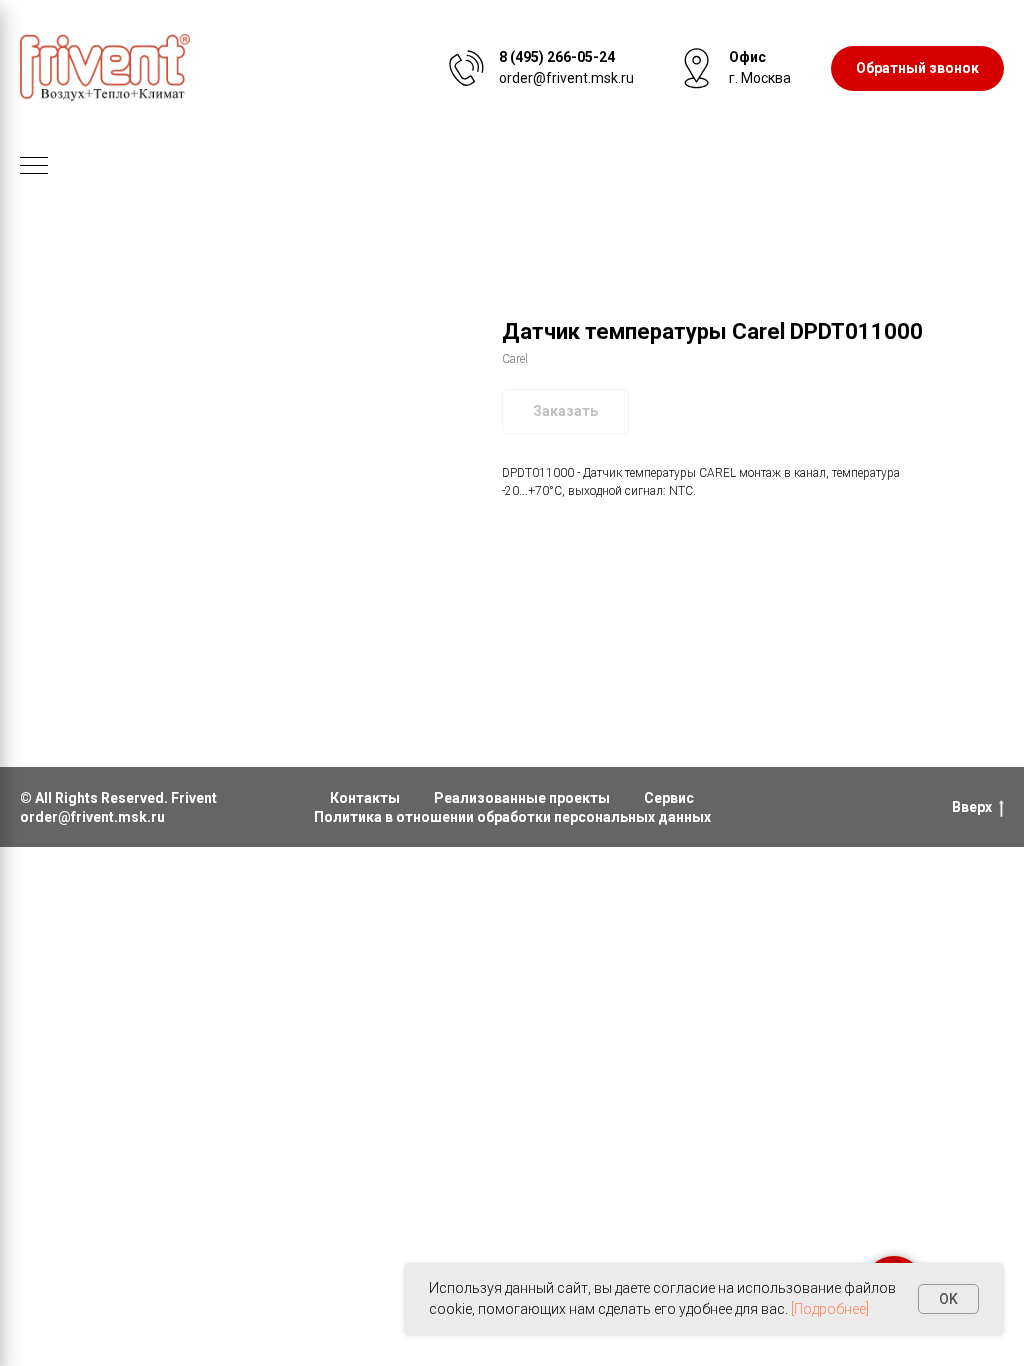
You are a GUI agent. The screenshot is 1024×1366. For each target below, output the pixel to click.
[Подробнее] (830, 1309)
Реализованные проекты (522, 798)
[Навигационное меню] (34, 167)
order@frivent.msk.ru (92, 817)
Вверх (972, 807)
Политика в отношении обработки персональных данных (512, 817)
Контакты (365, 798)
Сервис (669, 798)
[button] (917, 68)
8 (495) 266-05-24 (557, 57)
